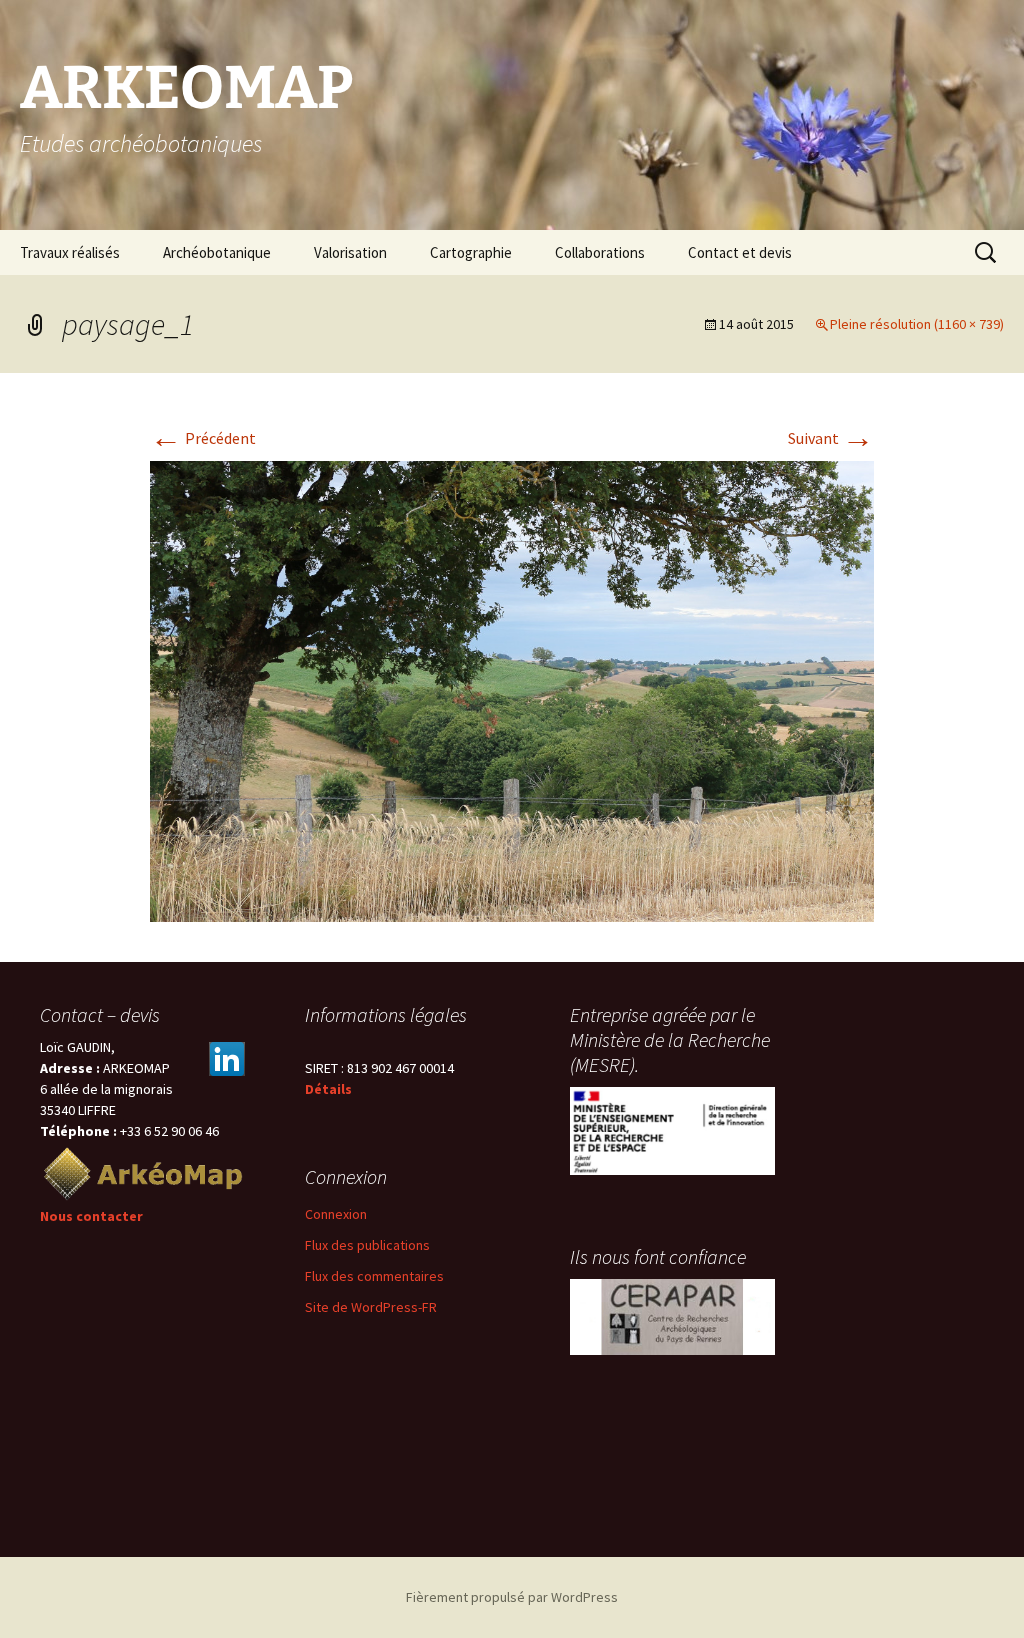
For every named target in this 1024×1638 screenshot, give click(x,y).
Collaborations (600, 252)
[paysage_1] (512, 690)
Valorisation (350, 252)
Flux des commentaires (374, 1276)
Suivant (831, 438)
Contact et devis (740, 252)
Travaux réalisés (70, 252)
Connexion (336, 1214)
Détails (328, 1089)
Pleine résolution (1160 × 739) (917, 324)
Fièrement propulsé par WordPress (512, 1597)
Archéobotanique (217, 252)
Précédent (203, 438)
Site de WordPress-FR (371, 1307)
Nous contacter (91, 1216)
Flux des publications (367, 1245)
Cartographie (471, 252)
